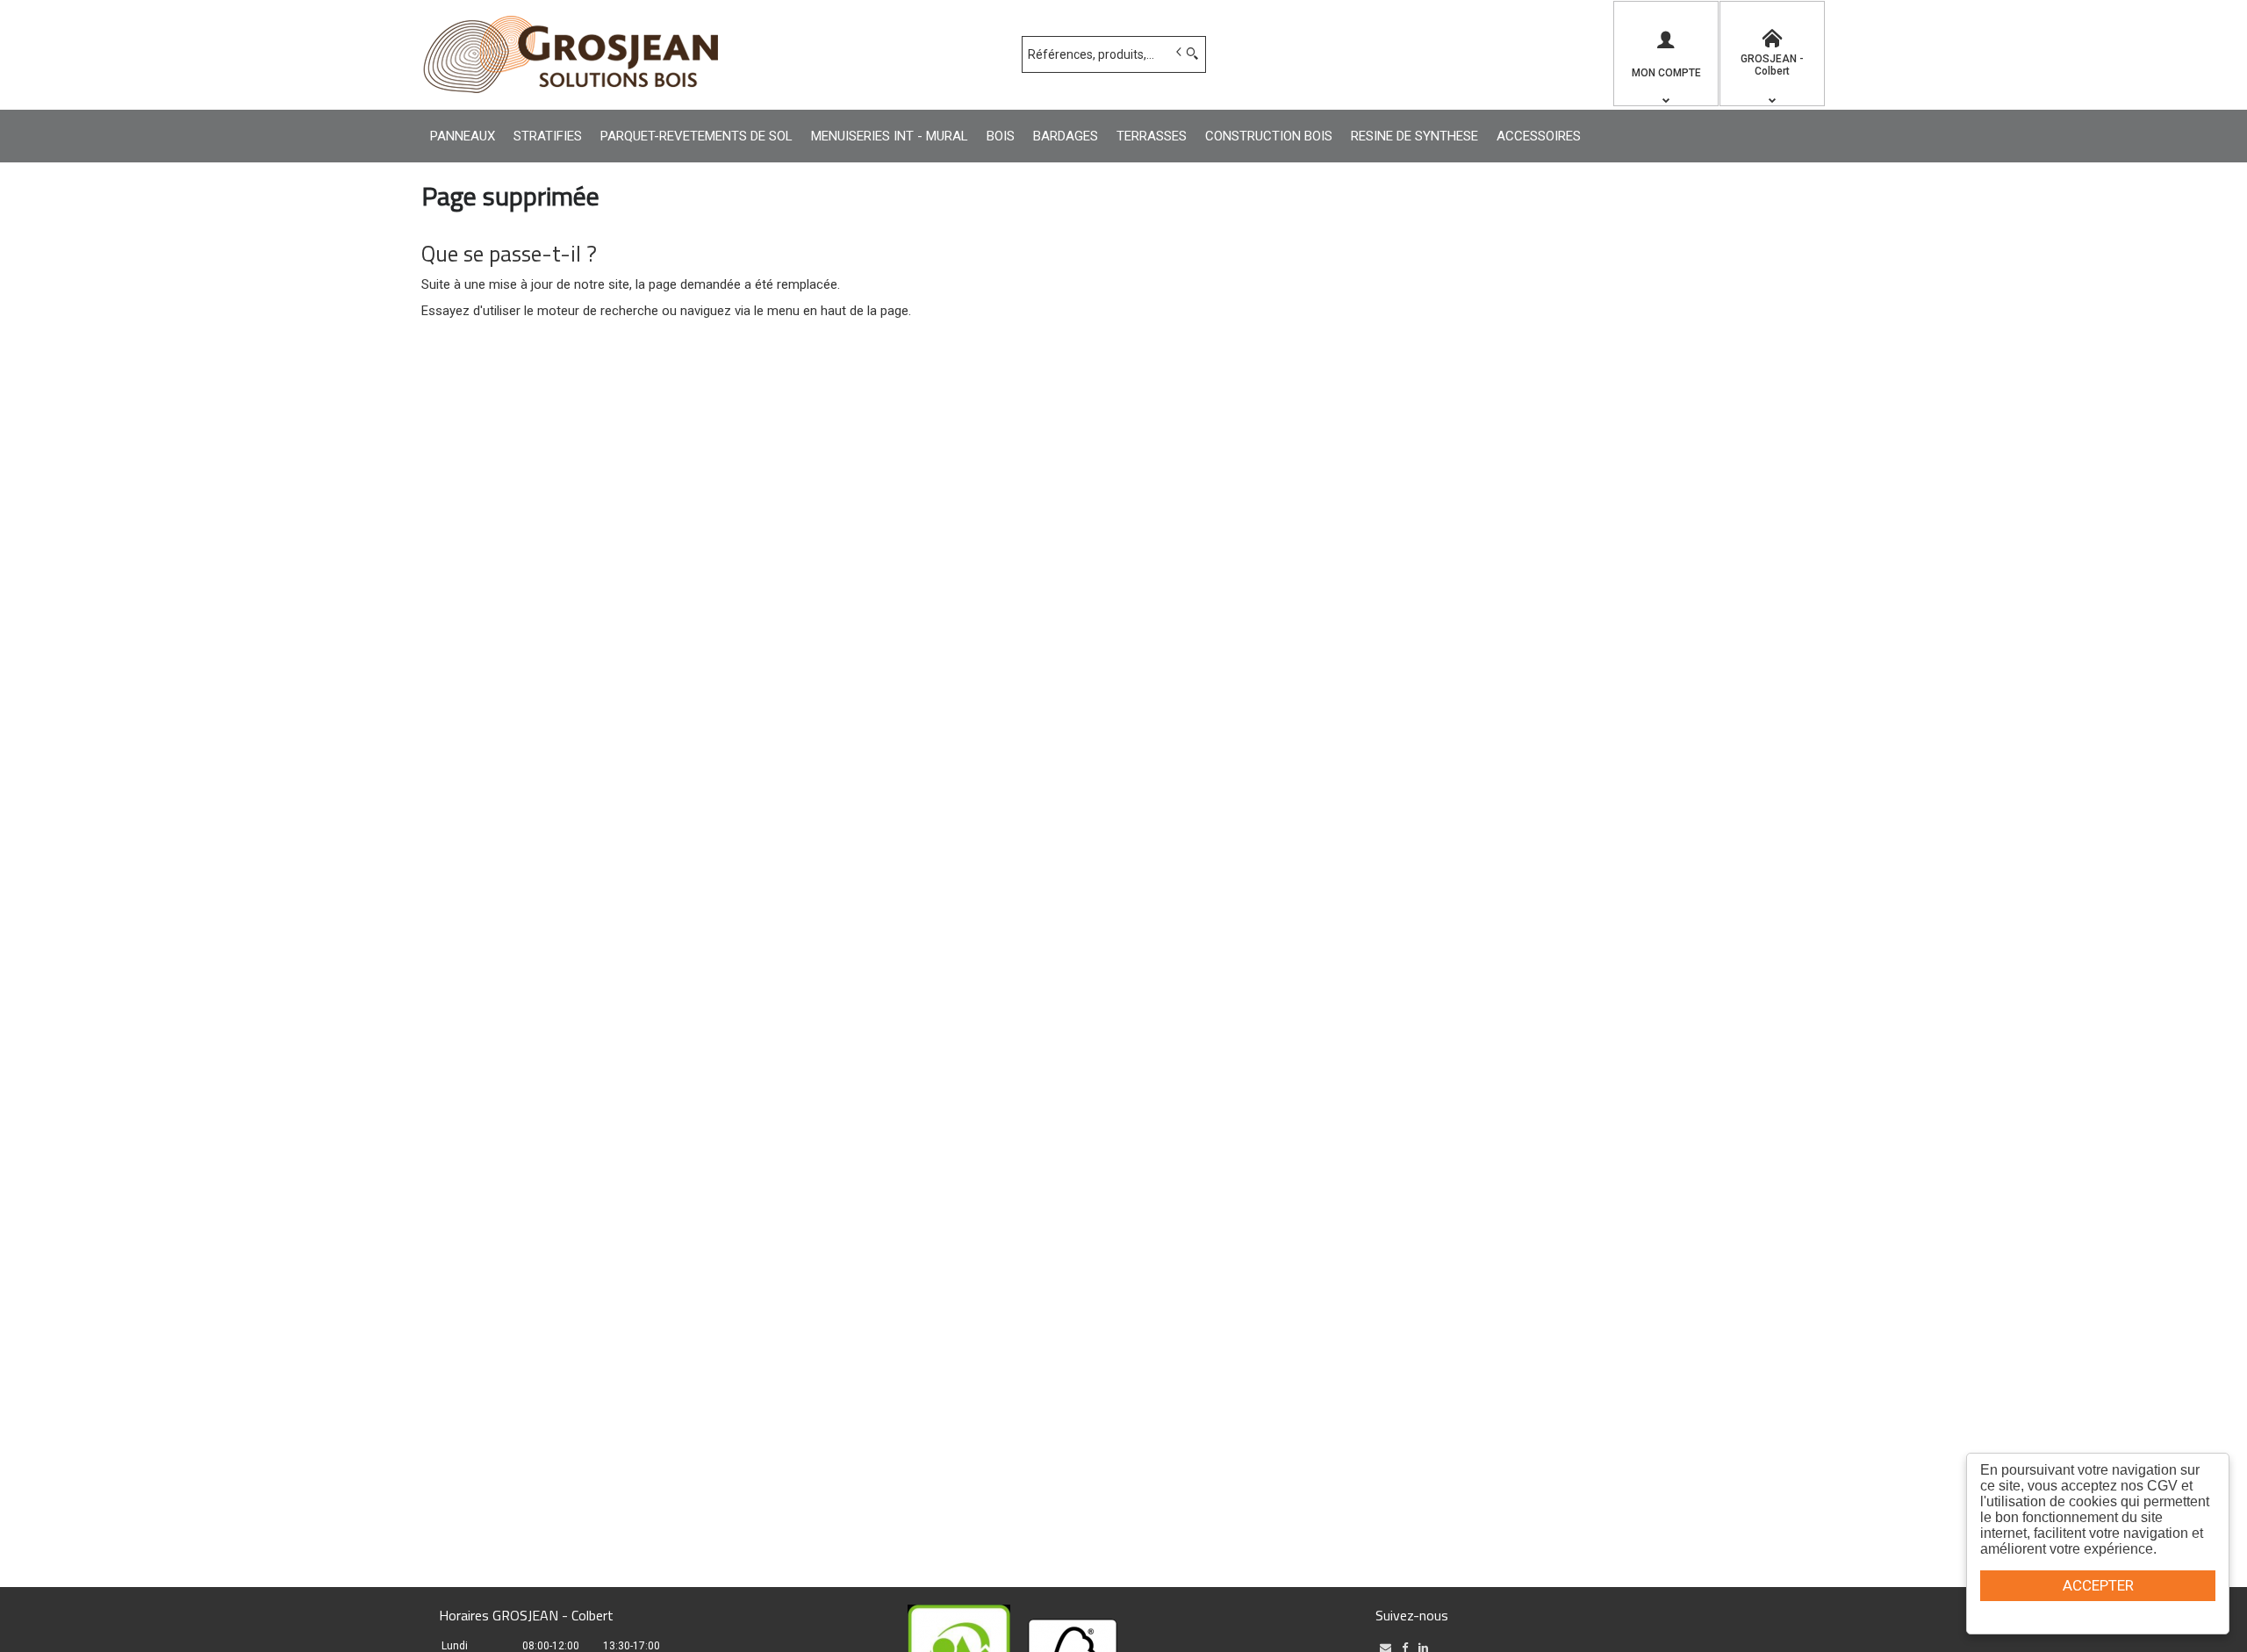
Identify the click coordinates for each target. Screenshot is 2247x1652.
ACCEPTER (2098, 1585)
